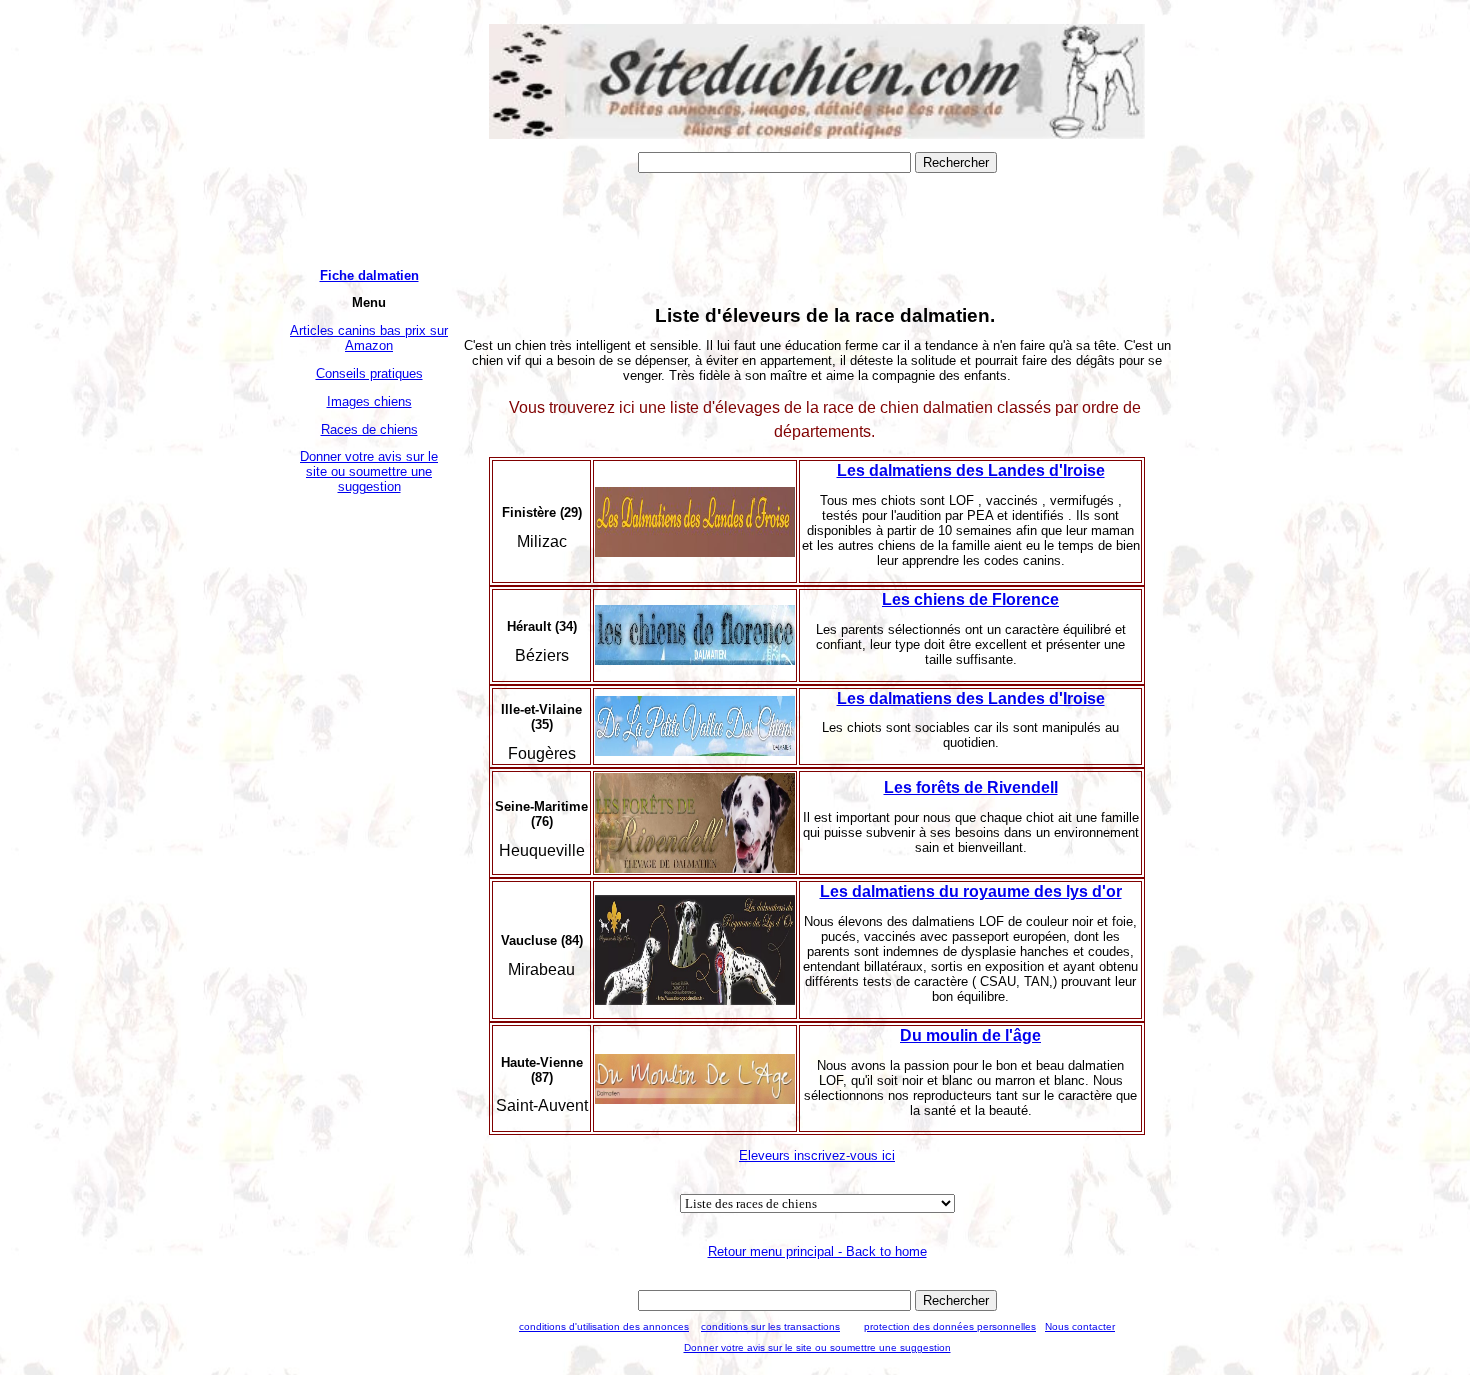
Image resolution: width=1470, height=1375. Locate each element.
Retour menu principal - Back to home (817, 1251)
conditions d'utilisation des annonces (604, 1326)
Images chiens (369, 401)
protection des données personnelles (950, 1326)
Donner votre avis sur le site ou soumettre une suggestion (369, 471)
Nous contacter (1080, 1326)
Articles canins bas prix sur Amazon (369, 338)
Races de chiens (369, 429)
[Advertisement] (369, 807)
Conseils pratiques (369, 373)
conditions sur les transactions (770, 1326)
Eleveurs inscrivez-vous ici (817, 1155)
